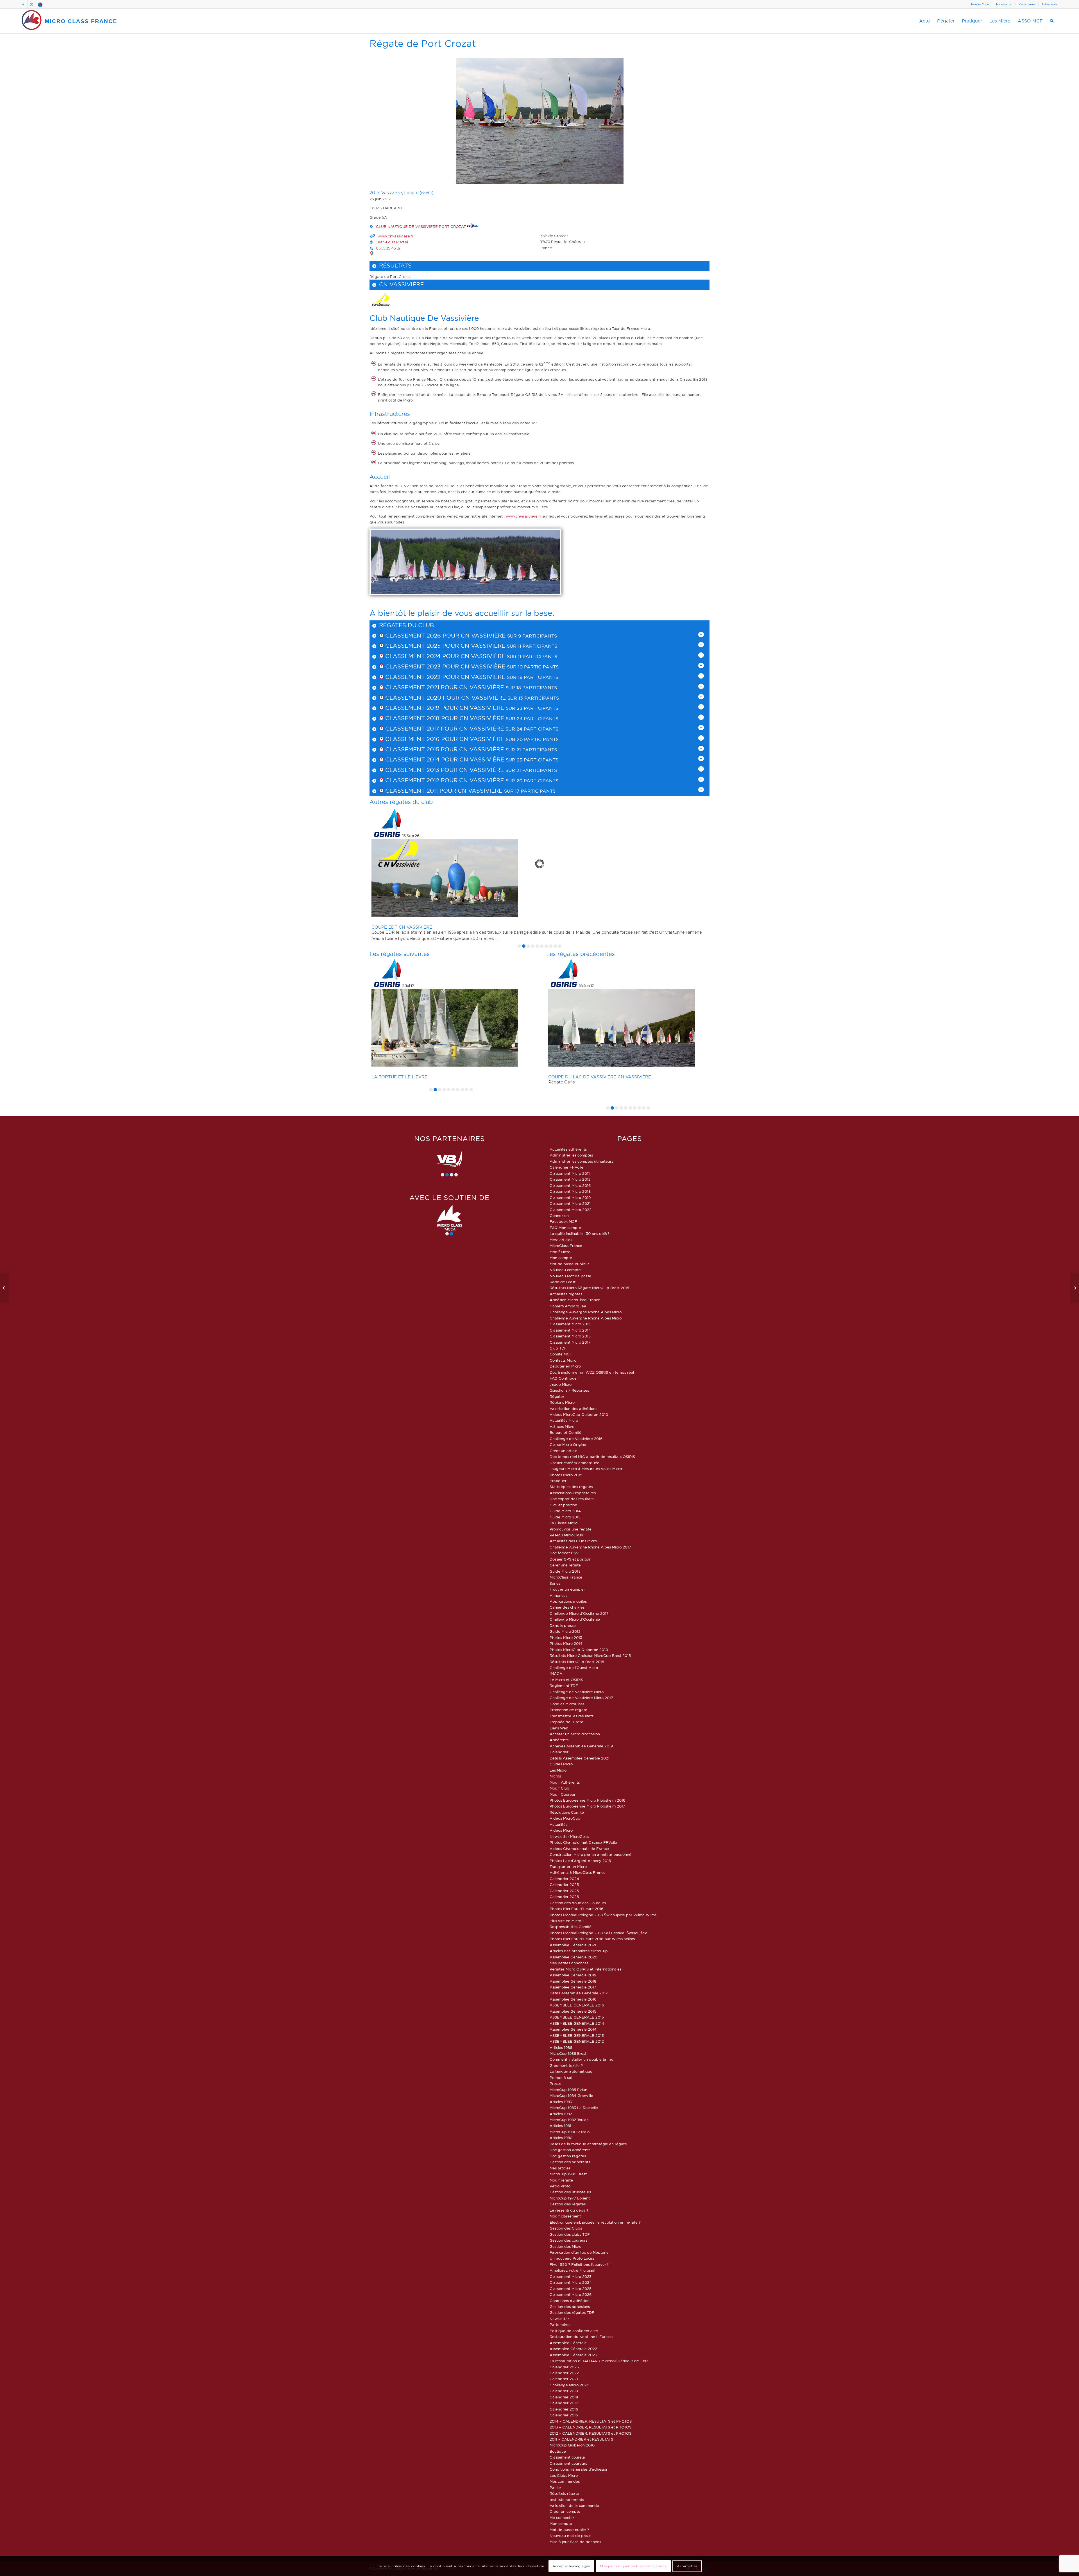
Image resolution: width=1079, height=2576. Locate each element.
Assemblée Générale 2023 (573, 2355)
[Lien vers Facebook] (23, 4)
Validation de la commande (574, 2505)
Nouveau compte (565, 1270)
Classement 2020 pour (422, 698)
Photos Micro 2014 (566, 1643)
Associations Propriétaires (573, 1493)
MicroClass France (566, 1246)
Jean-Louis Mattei (392, 242)
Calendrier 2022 (564, 2373)
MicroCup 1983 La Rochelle (574, 2108)
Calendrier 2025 (564, 1885)
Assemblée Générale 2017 (573, 1987)
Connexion (559, 1216)
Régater (557, 1396)
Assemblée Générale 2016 (573, 1999)
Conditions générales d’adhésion (579, 2469)
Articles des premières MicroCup (579, 1951)
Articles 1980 (561, 2138)
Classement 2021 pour (421, 687)
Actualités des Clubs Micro (573, 1541)
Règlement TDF (564, 1686)
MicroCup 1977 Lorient (570, 2198)
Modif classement (565, 2216)
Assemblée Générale (568, 2343)
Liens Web (559, 1728)
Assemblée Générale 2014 (573, 2029)
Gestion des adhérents (570, 2162)
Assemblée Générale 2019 (573, 1975)
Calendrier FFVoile (566, 1167)
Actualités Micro (564, 1420)
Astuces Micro (562, 1427)
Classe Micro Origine (568, 1445)
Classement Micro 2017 (570, 1342)
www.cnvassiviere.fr (395, 236)
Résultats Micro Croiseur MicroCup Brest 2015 (590, 1656)
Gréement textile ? (566, 2065)
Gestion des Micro (565, 2246)
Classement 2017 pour (421, 729)
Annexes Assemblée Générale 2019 (581, 1746)
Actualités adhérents (568, 1149)
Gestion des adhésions (570, 2307)
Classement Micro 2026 (571, 2294)
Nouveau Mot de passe (570, 1276)
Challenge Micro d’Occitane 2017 (579, 1613)
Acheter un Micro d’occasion (575, 1734)
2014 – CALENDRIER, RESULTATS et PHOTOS (591, 2421)
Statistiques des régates (571, 1487)
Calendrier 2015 (564, 2415)
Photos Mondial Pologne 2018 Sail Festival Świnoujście (599, 1933)
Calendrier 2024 (564, 1879)
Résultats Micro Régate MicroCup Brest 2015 (589, 1288)
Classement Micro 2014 (570, 1330)
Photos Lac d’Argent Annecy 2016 (580, 1861)
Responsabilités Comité (571, 1927)
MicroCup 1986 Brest (568, 2053)
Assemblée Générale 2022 (573, 2349)
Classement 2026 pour (422, 636)
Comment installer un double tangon (583, 2059)
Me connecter (562, 2518)
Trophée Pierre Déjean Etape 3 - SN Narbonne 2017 (611, 1077)
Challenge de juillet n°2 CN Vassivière (420, 1077)
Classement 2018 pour (421, 718)
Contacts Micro (563, 1360)
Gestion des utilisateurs (570, 2192)
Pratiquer (558, 1481)
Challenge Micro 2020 (569, 2385)
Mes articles (560, 2168)
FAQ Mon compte (565, 1228)
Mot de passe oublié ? (569, 1264)
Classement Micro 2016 (570, 1185)
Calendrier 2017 (564, 2403)
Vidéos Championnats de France (579, 1849)
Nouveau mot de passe (571, 2536)
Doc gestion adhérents (570, 2150)
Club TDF (558, 1348)
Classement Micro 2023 (571, 2276)
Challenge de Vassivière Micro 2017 (581, 1698)
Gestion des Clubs (566, 2228)
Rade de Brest (563, 1282)
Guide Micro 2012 (565, 1631)
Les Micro (558, 1770)
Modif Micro (560, 1252)
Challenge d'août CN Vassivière (412, 927)
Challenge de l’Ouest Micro (574, 1668)
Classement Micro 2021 (570, 1203)
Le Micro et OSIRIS (566, 1680)
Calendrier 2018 (564, 2397)
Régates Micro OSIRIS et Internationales (585, 1969)
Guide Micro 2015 (565, 1517)
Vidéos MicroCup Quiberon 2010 (579, 1414)
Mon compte (561, 1258)
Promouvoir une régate (571, 1529)
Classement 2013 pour (421, 770)
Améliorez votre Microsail (572, 2270)
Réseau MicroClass (566, 1535)
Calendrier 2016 (564, 2409)
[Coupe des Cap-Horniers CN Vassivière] (4, 1288)
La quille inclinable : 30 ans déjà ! (579, 1233)
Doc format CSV (564, 1553)
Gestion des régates (568, 2204)
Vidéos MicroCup (565, 1818)
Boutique (558, 2451)
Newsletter (1004, 4)
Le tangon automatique (571, 2071)
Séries (555, 1583)
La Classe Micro (564, 1523)
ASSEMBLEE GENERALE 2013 (577, 2035)
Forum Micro (981, 4)
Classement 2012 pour (421, 780)
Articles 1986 (561, 2047)
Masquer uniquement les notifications (633, 2566)
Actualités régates (566, 1294)
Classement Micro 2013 (570, 1324)
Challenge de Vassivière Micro (577, 1692)
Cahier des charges (567, 1607)
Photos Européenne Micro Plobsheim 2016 (587, 1800)
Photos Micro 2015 (566, 1475)
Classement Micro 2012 (570, 1179)
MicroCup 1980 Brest (568, 2174)
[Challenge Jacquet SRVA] (1075, 1288)
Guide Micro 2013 (565, 1571)
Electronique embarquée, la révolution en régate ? (595, 2222)
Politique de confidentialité (574, 2331)
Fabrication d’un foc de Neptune (579, 2252)
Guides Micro (561, 1764)
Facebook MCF (563, 1221)
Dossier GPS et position (570, 1559)
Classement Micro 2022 (571, 1210)
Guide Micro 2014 (565, 1511)
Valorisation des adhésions (573, 1409)
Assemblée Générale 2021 (573, 1945)
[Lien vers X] (32, 4)
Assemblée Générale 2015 (573, 2011)
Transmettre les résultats (572, 1716)
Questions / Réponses (569, 1390)
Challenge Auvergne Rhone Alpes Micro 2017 (590, 1547)
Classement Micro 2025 (571, 2289)
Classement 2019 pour (421, 708)
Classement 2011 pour (421, 791)
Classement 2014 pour (421, 759)
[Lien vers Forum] (40, 4)
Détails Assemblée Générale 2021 (580, 1758)
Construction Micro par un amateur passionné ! (592, 1854)
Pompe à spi (561, 2078)
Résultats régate (564, 2493)
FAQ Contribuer (564, 1378)
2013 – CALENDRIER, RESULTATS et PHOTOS (590, 2427)
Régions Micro (562, 1402)
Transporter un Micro (568, 1867)
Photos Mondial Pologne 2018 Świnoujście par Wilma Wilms (603, 1915)
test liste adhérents (567, 2500)
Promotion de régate (568, 1710)
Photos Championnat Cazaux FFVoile (583, 1842)
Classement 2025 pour (422, 646)
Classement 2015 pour (421, 749)
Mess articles (561, 1240)
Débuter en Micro (565, 1366)
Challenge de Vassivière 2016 (576, 1439)
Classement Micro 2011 (570, 1173)
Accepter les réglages (571, 2566)
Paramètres (687, 2566)
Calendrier (559, 1752)
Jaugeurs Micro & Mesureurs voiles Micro (586, 1469)
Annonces (558, 1595)
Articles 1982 (561, 2114)
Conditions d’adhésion (570, 2301)
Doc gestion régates (568, 2156)
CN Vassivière (401, 284)
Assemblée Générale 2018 (573, 1981)
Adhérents (1049, 4)
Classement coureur (567, 2457)
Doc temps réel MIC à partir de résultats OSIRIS (592, 1457)
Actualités (558, 1824)
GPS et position (563, 1505)
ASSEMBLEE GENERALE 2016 (577, 2005)
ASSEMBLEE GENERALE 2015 (577, 2017)
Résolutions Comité (567, 1812)
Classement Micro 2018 (570, 1191)
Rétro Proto (560, 2186)
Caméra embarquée (568, 1306)
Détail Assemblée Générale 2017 (579, 1993)
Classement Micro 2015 (570, 1336)
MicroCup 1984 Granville (571, 2096)
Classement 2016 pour (421, 739)
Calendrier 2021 (564, 2379)
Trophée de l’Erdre (566, 1722)
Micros (555, 1776)
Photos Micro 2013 (566, 1638)
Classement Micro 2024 (571, 2282)
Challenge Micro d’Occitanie (575, 1619)
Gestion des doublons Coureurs (578, 1903)
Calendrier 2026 (564, 1897)
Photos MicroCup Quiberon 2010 (579, 1650)
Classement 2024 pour (422, 656)
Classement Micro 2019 (570, 1198)
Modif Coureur (563, 1794)
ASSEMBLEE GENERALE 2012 (577, 2041)
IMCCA (556, 1674)
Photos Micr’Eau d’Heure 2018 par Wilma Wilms (592, 1939)
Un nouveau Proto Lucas (572, 2258)
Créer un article (564, 1451)
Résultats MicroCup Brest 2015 (577, 1662)
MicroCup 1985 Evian (568, 2090)
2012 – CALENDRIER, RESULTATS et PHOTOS (590, 2433)
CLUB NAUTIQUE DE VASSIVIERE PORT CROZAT (421, 226)
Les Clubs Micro (564, 2475)
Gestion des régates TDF (572, 2312)
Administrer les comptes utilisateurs (581, 1161)
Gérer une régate (565, 1565)
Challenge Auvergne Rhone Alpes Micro (586, 1312)
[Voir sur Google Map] (372, 253)
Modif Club (559, 1788)
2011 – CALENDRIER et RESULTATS (581, 2439)
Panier (555, 2487)
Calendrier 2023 (564, 2367)
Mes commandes (565, 2481)
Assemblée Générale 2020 (573, 1957)
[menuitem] (981, 4)
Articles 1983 (561, 2102)
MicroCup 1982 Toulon (569, 2120)
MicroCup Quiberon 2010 (572, 2445)
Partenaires (1027, 4)
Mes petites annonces (569, 1963)
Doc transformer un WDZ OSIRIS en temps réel (592, 1372)
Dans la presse (563, 1625)
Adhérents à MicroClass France (578, 1872)
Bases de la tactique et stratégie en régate (588, 2144)
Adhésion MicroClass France (575, 1300)
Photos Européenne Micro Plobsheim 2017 (587, 1806)
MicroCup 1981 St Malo (570, 2132)
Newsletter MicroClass (569, 1836)
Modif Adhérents (565, 1782)
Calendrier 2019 (564, 2391)
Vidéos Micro (561, 1830)
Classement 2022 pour (422, 677)
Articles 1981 (560, 2126)
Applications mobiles (568, 1601)
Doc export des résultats (572, 1499)
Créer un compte (565, 2511)
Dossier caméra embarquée (574, 1463)
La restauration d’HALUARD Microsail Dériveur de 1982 (599, 2361)
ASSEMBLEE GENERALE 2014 (577, 2023)
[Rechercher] (1052, 21)
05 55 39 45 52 (388, 248)
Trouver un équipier (567, 1589)
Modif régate (561, 2180)
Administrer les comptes (571, 1155)
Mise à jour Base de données (575, 2542)
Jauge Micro (561, 1384)
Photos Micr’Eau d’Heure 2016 (576, 1909)
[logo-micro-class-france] (69, 21)
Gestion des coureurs (568, 2240)
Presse (556, 2083)
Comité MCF (561, 1354)
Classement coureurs (568, 2463)
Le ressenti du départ (569, 2210)
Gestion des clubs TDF (570, 2234)
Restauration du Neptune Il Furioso (581, 2337)
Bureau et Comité (565, 1432)
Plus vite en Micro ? (567, 1921)
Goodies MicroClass (567, 1704)
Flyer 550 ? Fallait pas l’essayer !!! (580, 2264)
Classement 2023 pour (422, 666)
